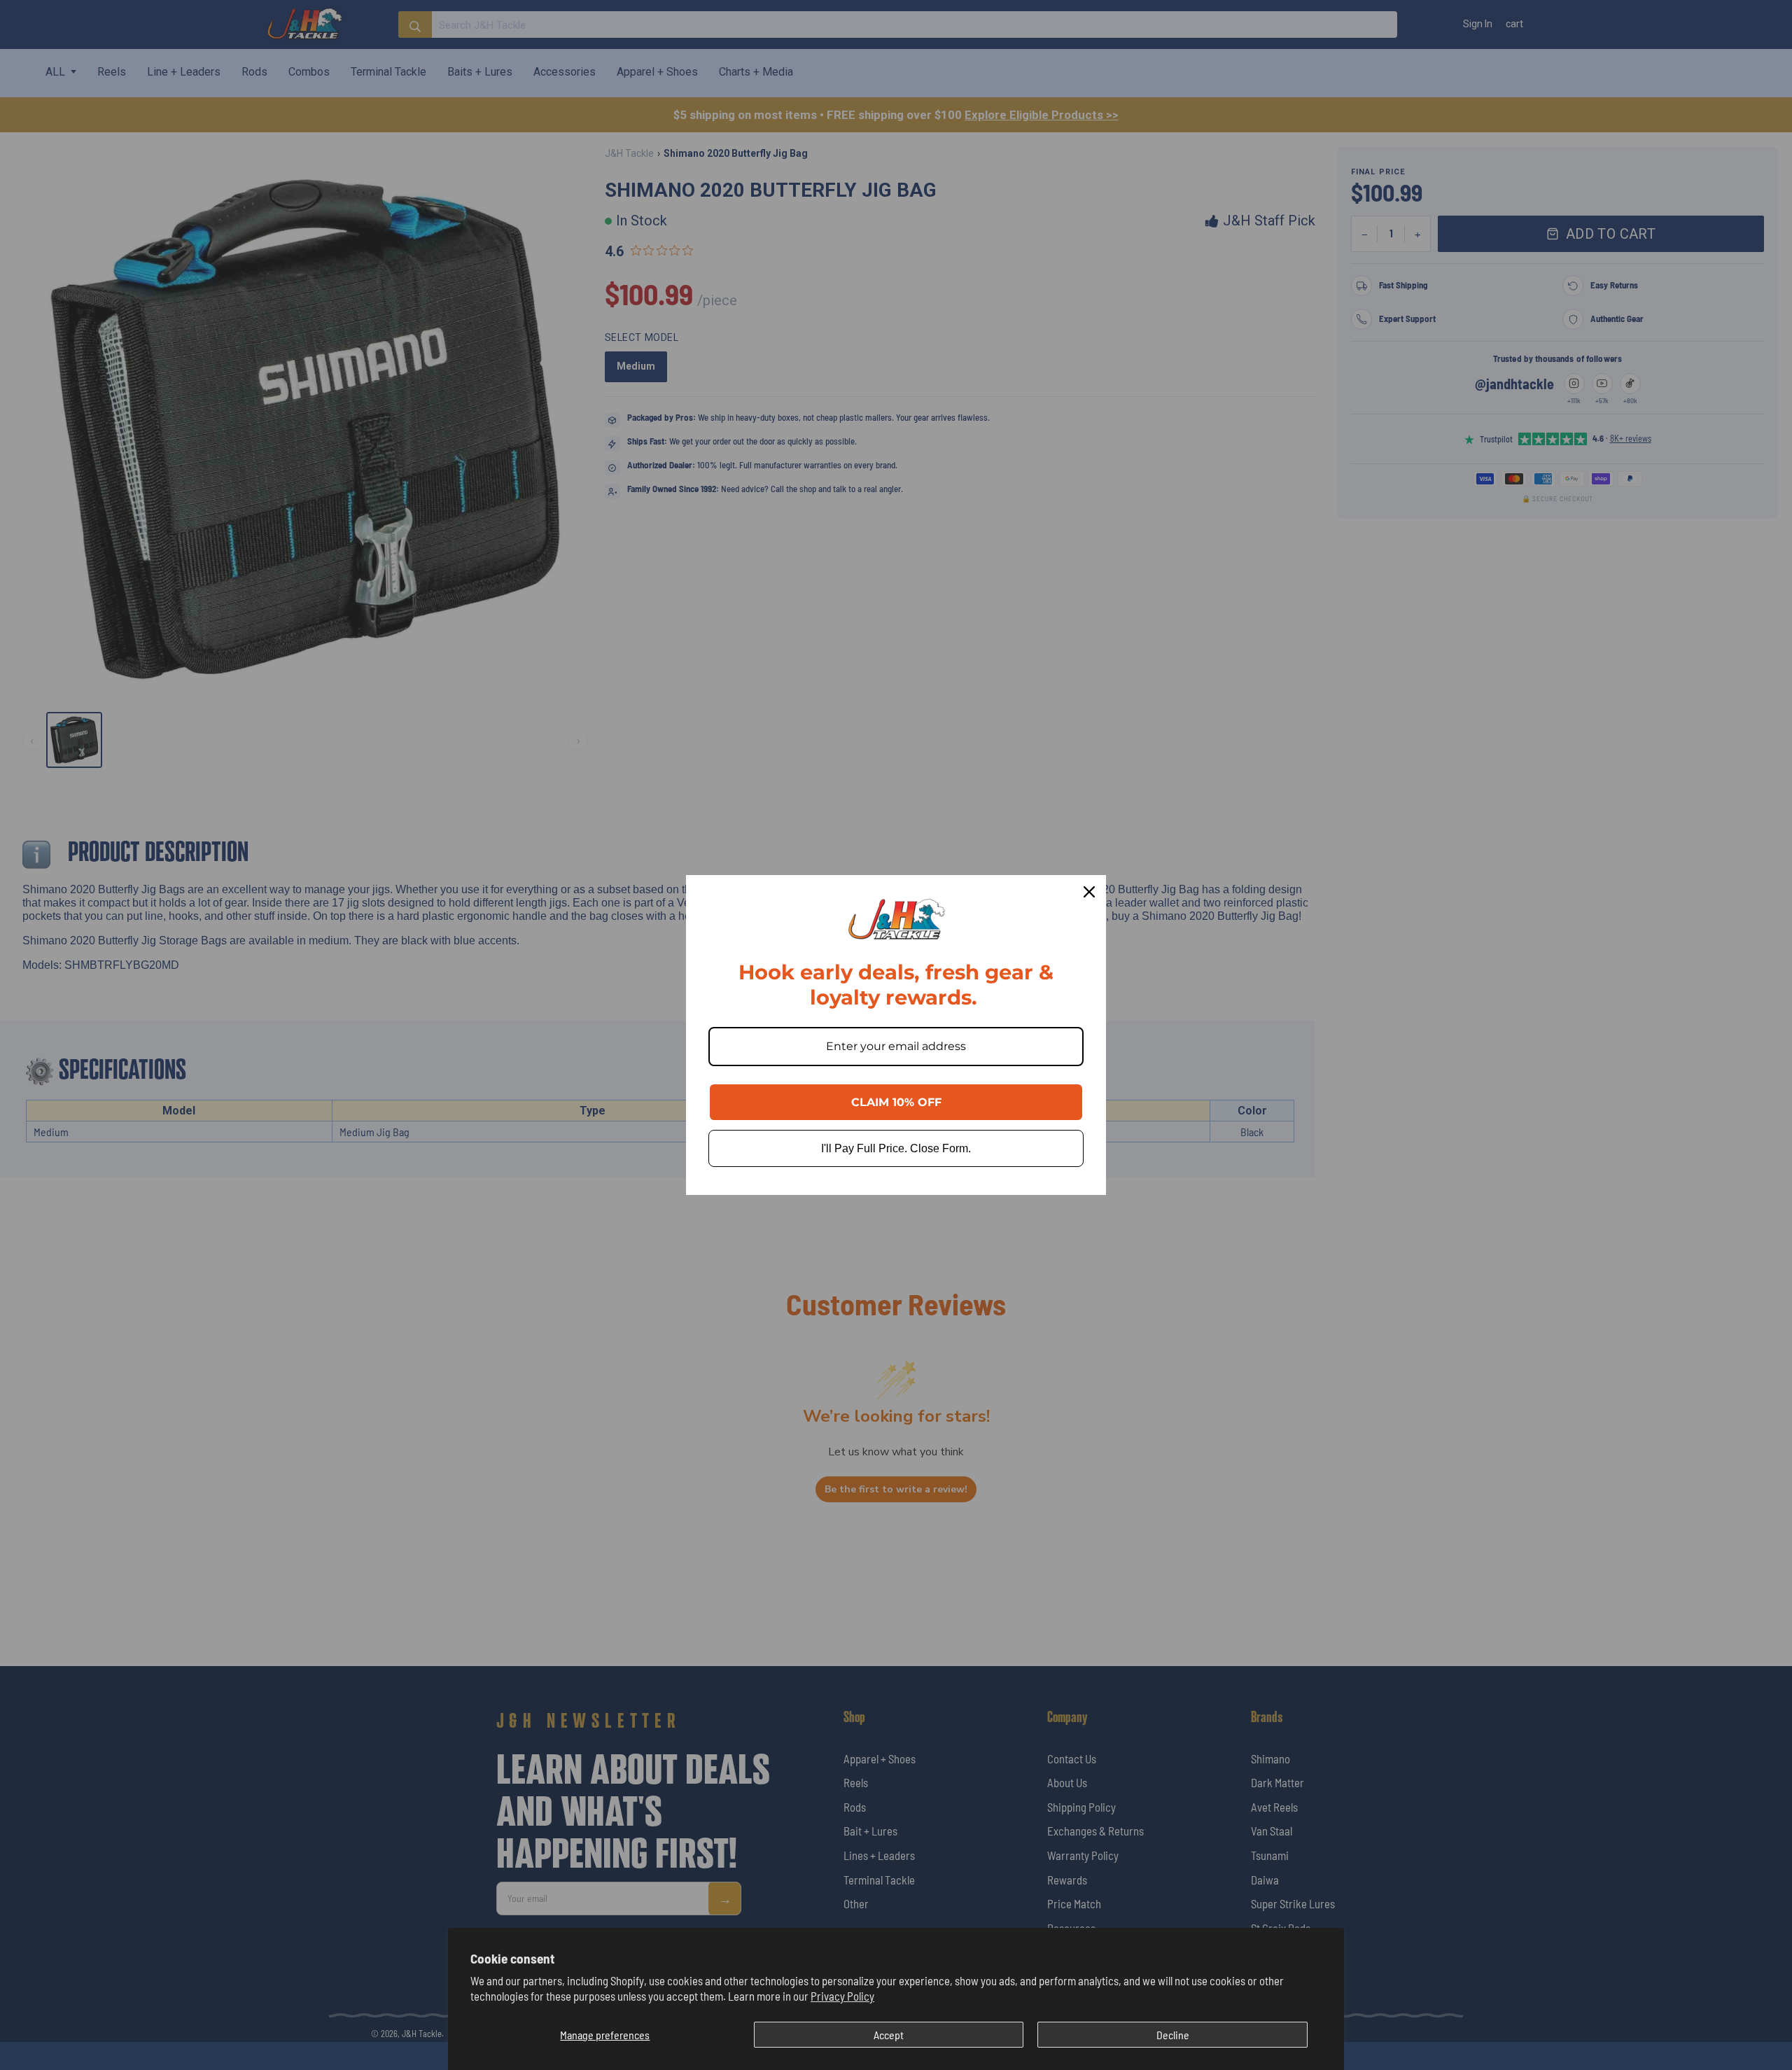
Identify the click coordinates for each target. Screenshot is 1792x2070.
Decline (1173, 2035)
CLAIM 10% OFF (896, 1102)
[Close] (1089, 892)
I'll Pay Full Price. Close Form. (896, 1148)
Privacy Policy (842, 1996)
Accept (889, 2035)
